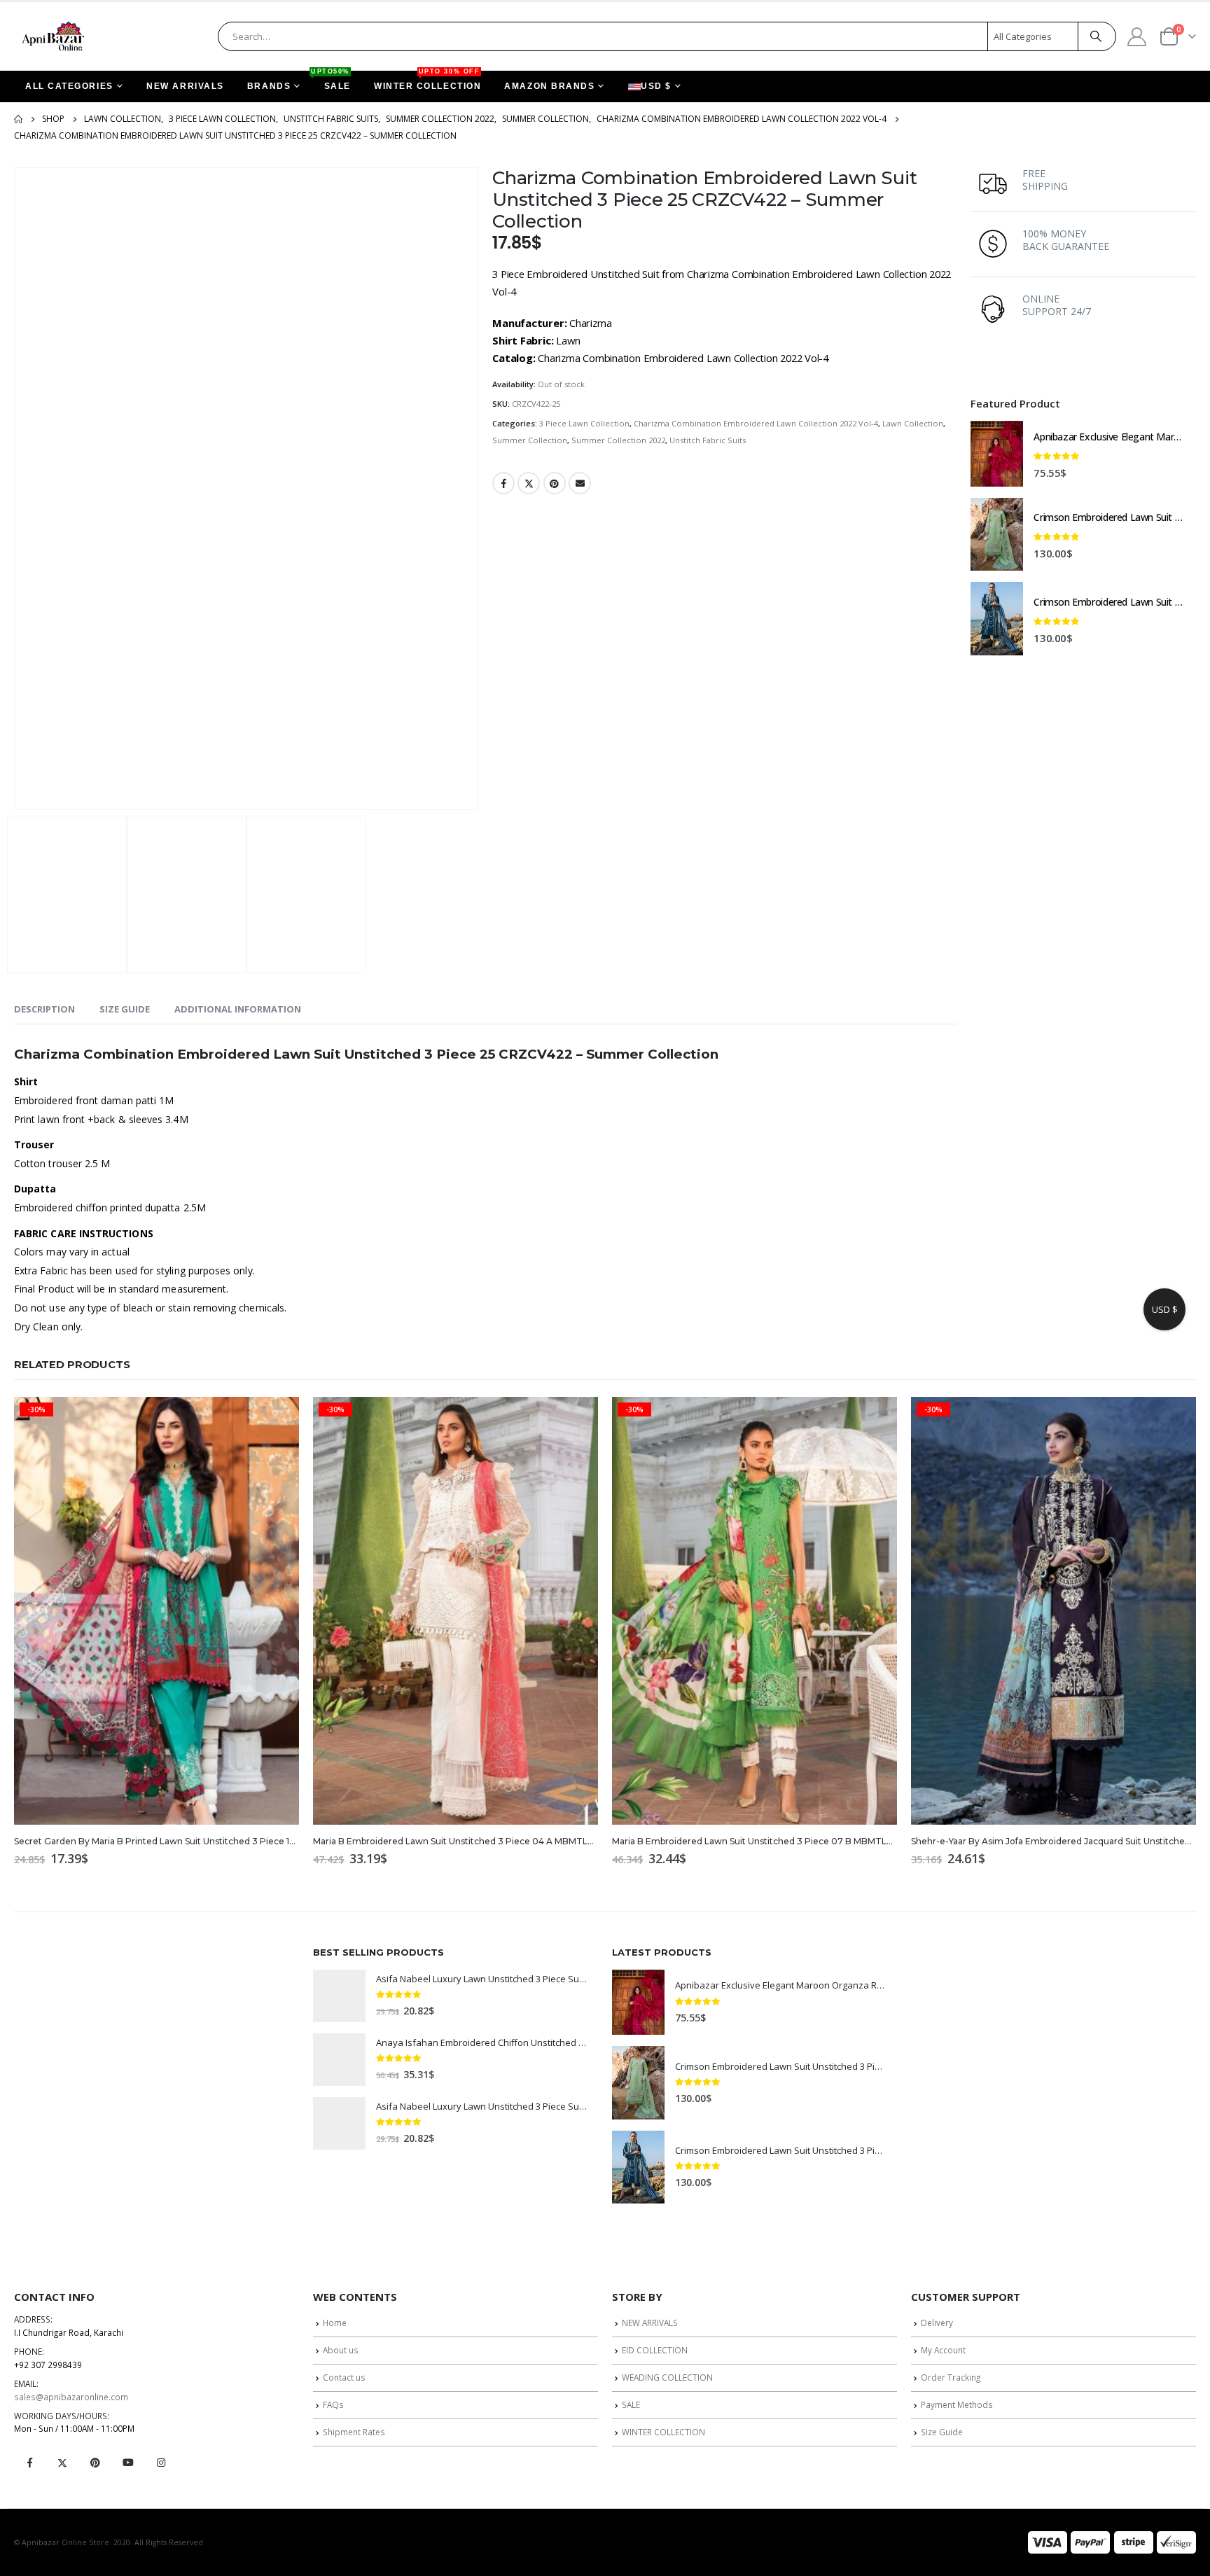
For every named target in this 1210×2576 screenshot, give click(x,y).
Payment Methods (957, 2404)
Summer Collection (530, 440)
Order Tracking (951, 2377)
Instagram (161, 2463)
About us (341, 2350)
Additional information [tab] (238, 1009)
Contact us (344, 2377)
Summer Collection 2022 (618, 440)
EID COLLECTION (655, 2350)
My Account (943, 2350)
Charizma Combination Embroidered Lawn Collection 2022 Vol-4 (756, 423)
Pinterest (555, 483)
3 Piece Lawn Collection (584, 423)
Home (335, 2323)
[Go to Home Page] (18, 119)
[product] (997, 454)
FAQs (333, 2404)
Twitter (529, 483)
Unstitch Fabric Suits (708, 440)
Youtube (128, 2463)
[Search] (1096, 36)
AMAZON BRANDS (549, 86)
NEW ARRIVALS (185, 86)
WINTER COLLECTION (427, 81)
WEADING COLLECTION (667, 2377)
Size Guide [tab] (125, 1009)
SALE (332, 81)
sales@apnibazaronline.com (71, 2397)
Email (580, 483)
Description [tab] (44, 1009)
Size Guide (942, 2432)
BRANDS (269, 86)
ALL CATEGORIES (69, 86)
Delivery (937, 2323)
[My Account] (1137, 36)
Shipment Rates (354, 2432)
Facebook (503, 483)
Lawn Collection (913, 423)
